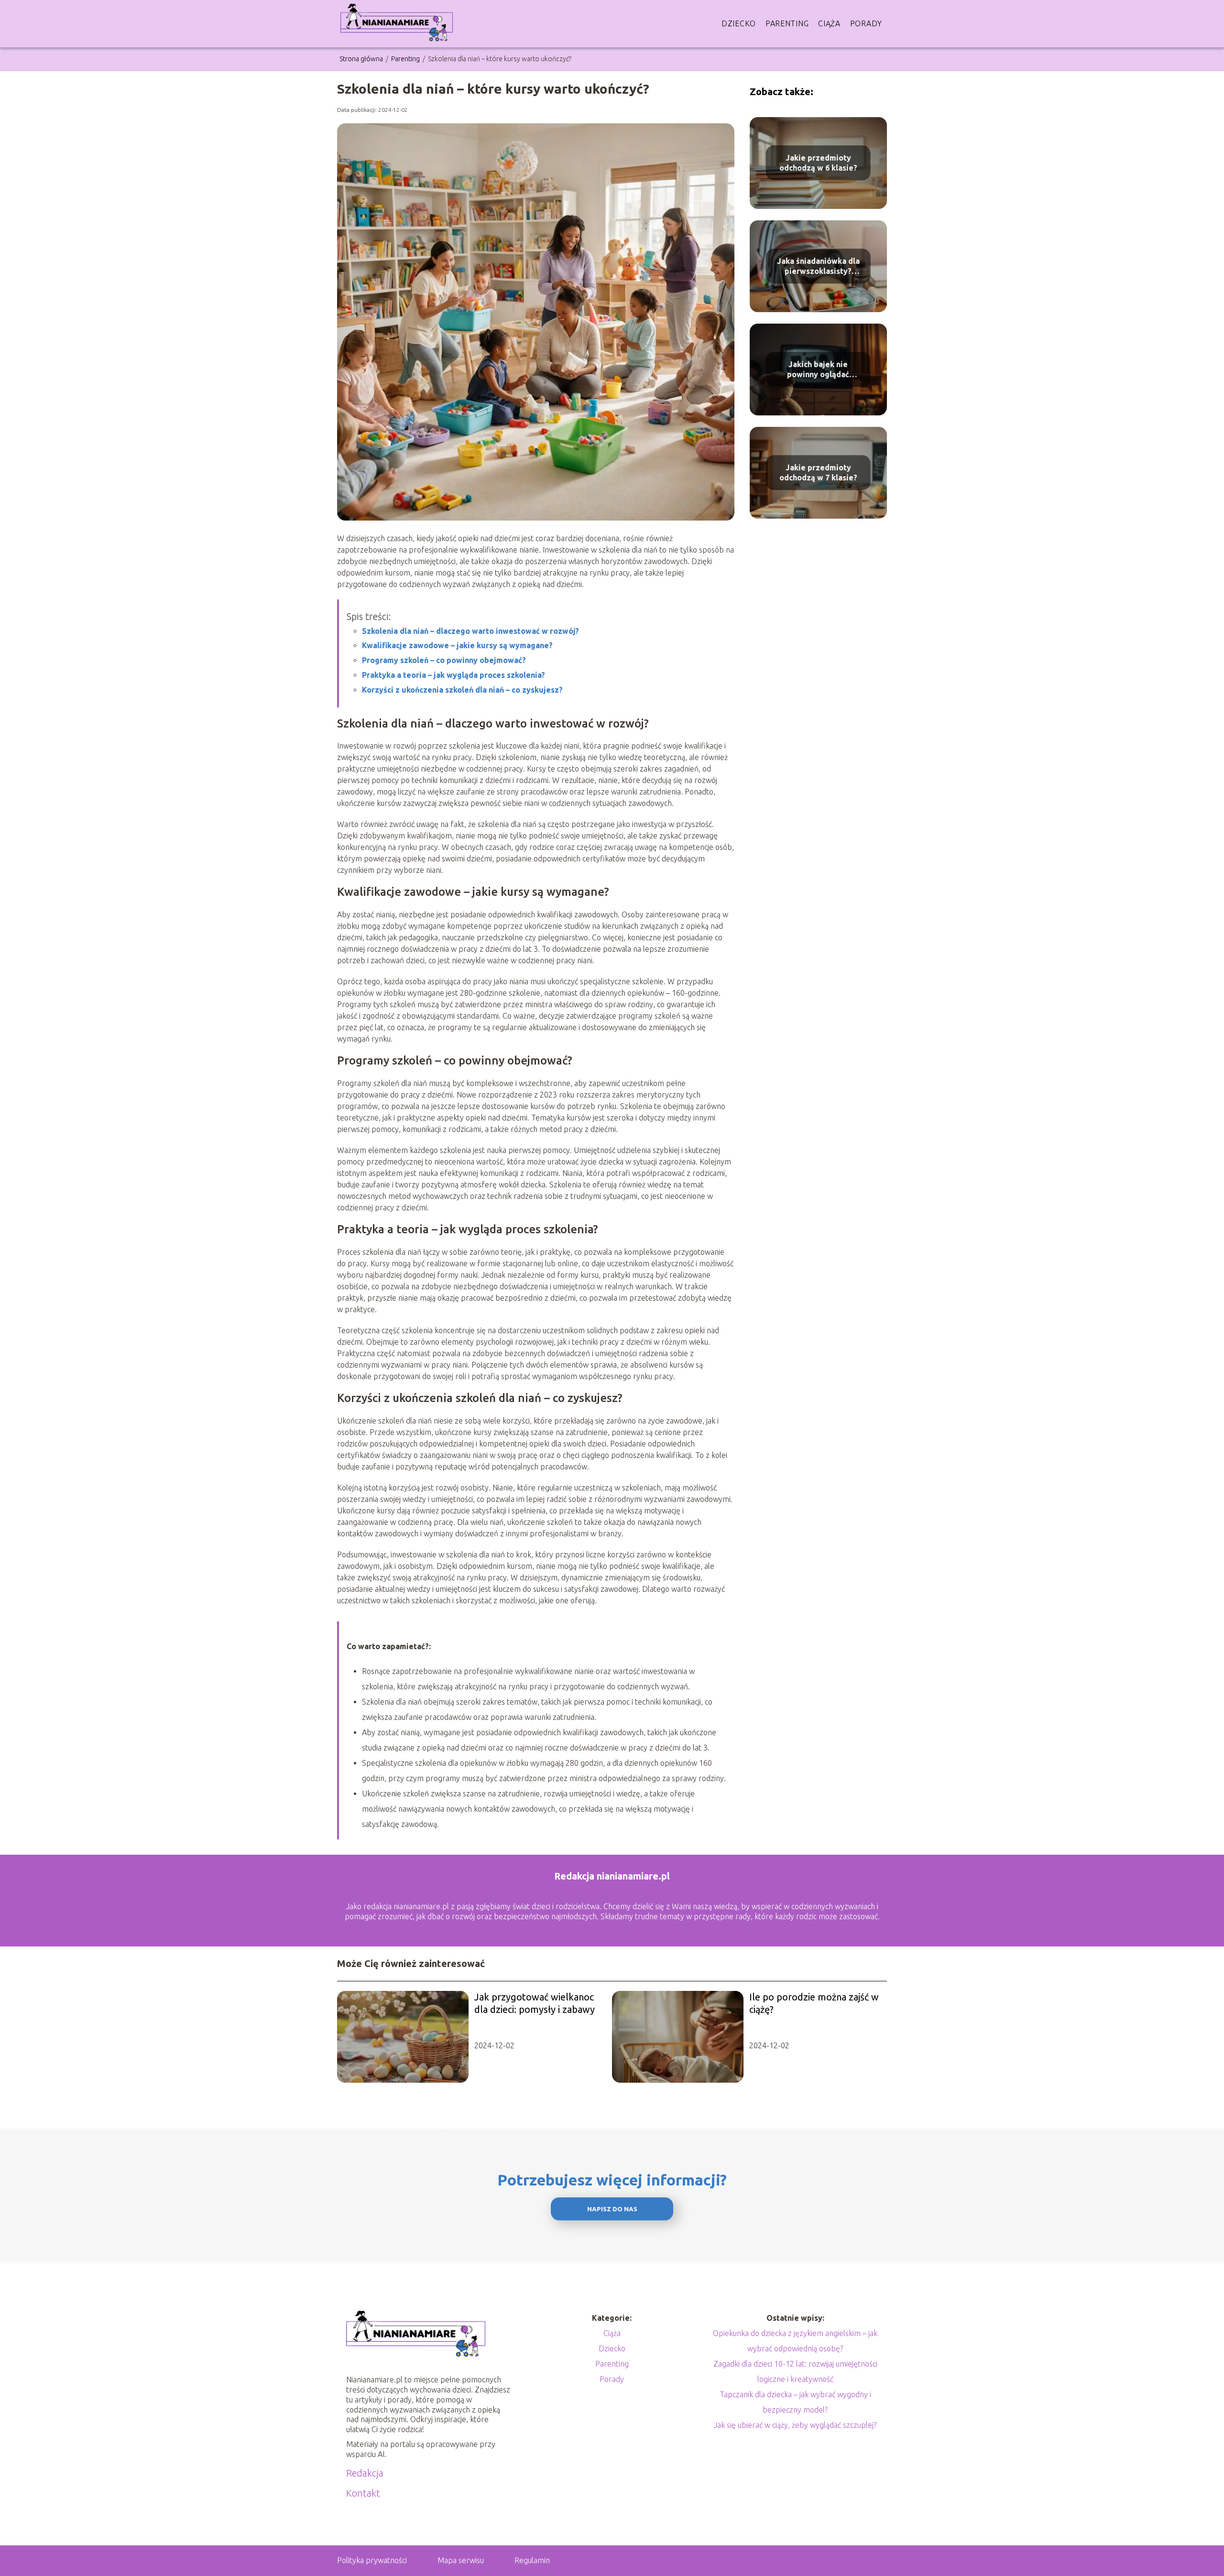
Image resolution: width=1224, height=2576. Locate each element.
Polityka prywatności (372, 2560)
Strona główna (362, 59)
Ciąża (829, 23)
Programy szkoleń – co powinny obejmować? (444, 660)
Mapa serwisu (461, 2560)
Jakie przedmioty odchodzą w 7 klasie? (818, 473)
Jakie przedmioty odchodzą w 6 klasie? (818, 163)
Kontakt (363, 2493)
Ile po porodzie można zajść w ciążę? (814, 2003)
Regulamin (532, 2560)
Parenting (787, 23)
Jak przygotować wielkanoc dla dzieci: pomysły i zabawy (535, 2003)
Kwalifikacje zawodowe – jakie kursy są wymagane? (457, 645)
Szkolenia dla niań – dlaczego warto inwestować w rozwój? (470, 631)
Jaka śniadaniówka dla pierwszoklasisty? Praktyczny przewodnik (818, 266)
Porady (866, 23)
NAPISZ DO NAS (612, 2209)
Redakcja (365, 2473)
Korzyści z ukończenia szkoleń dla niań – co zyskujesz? (462, 690)
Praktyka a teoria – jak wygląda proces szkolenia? (454, 675)
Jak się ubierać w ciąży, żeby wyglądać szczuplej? (795, 2425)
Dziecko (739, 23)
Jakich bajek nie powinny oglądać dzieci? (818, 370)
